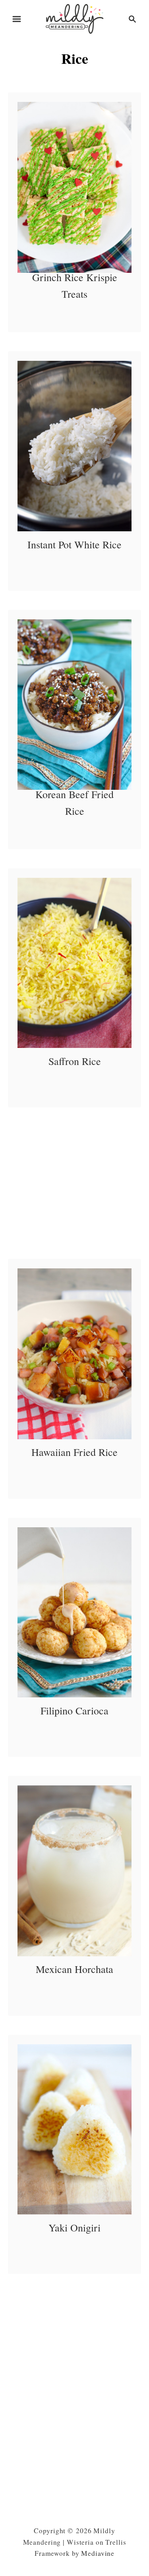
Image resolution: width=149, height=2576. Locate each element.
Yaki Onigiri (74, 2227)
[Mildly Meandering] (75, 18)
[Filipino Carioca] (74, 1613)
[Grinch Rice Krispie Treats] (74, 187)
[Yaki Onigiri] (74, 2130)
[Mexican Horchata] (74, 1871)
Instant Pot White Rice (74, 544)
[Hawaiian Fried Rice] (74, 1354)
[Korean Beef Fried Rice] (74, 705)
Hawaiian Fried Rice (74, 1452)
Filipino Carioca (74, 1710)
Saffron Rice (75, 1061)
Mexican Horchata (74, 1969)
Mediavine (98, 2553)
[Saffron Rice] (74, 963)
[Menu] (17, 19)
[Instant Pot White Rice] (74, 446)
